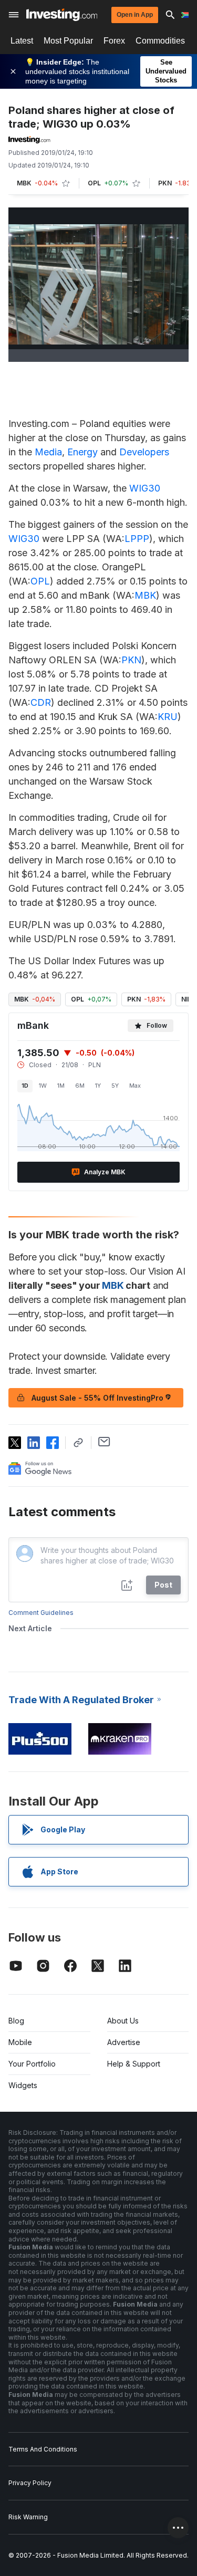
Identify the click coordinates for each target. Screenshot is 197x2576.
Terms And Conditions (43, 2449)
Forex (114, 41)
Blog (16, 2021)
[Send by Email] (104, 1442)
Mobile (20, 2042)
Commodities (160, 41)
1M (61, 1086)
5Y (115, 1086)
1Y (98, 1086)
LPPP (137, 539)
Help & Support (134, 2064)
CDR (41, 702)
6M (80, 1086)
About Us (123, 2021)
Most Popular (68, 41)
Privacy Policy (30, 2483)
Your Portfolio (32, 2064)
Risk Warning (28, 2517)
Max (135, 1086)
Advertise (124, 2042)
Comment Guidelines (41, 1613)
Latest (22, 41)
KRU (168, 717)
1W (43, 1086)
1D (25, 1086)
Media (48, 452)
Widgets (23, 2085)
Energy (82, 452)
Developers (144, 452)
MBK (145, 595)
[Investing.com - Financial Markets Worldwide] (62, 15)
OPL (40, 581)
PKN (131, 660)
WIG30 (145, 488)
